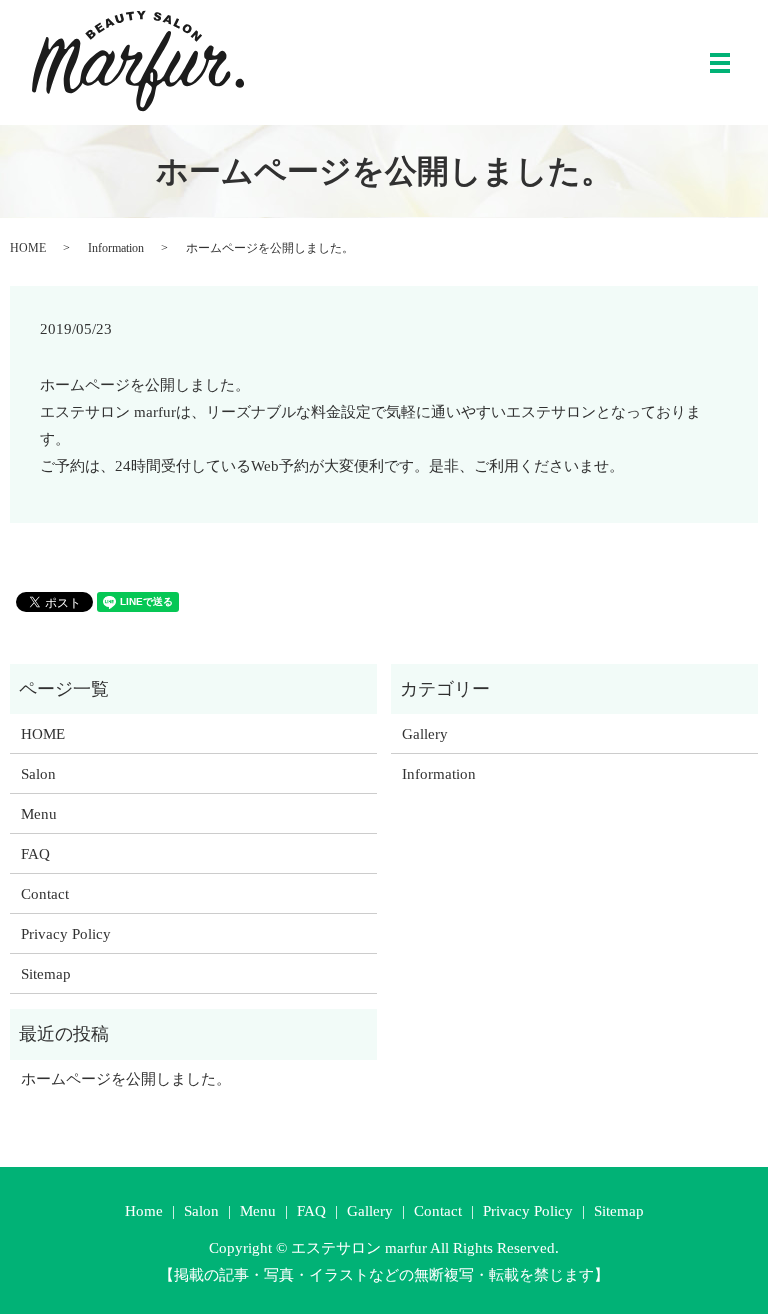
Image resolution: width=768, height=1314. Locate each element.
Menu (39, 814)
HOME (28, 248)
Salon (38, 774)
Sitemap (46, 974)
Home (144, 1211)
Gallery (425, 734)
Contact (45, 894)
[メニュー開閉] (720, 63)
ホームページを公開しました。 (126, 1079)
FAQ (35, 854)
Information (116, 248)
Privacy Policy (66, 934)
